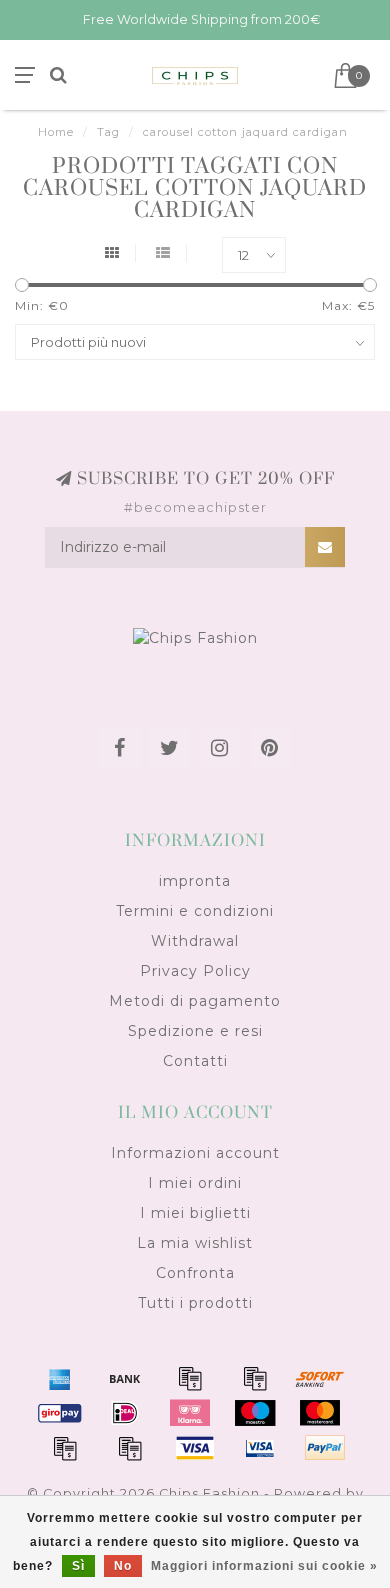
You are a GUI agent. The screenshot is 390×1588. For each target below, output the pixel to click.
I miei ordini (195, 1183)
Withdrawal (195, 941)
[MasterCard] (320, 1413)
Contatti (195, 1061)
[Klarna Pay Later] (190, 1413)
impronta (195, 881)
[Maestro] (255, 1413)
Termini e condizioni (195, 911)
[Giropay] (60, 1413)
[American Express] (60, 1378)
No (123, 1566)
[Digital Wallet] (255, 1378)
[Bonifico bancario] (125, 1378)
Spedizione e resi (195, 1031)
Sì (78, 1566)
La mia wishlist (195, 1243)
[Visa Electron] (260, 1448)
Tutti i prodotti (195, 1303)
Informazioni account (195, 1153)
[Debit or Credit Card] (190, 1378)
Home (56, 132)
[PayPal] (65, 1448)
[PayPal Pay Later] (130, 1448)
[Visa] (195, 1448)
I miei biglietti (195, 1213)
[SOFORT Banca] (320, 1378)
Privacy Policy (195, 971)
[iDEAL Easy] (125, 1413)
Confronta (195, 1273)
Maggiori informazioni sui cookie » (264, 1566)
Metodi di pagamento (195, 1001)
